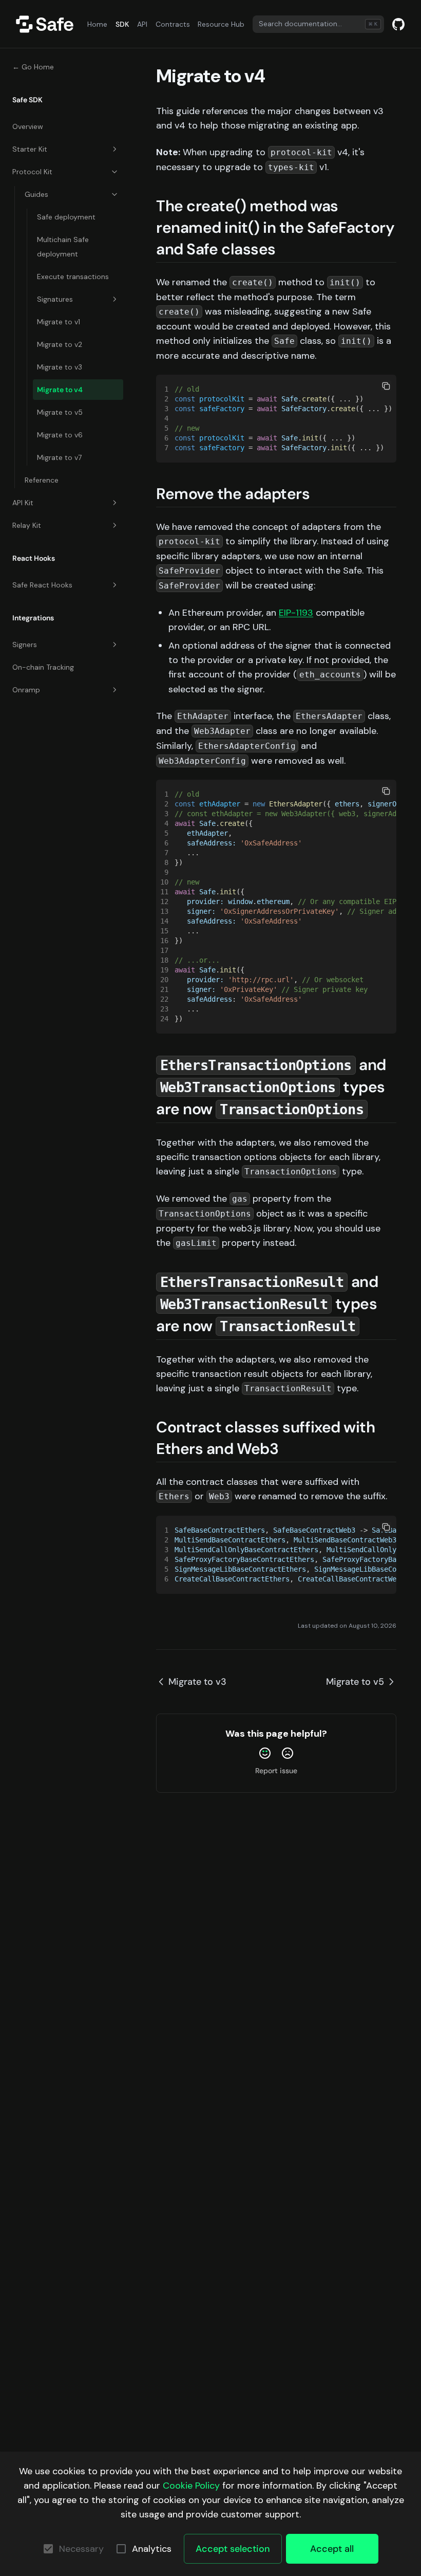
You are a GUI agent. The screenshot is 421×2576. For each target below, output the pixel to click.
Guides (36, 194)
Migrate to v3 (60, 367)
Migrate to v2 (60, 344)
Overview (28, 126)
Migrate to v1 (59, 322)
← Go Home (33, 67)
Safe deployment (66, 217)
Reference (42, 480)
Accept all (332, 2549)
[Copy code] (386, 386)
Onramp (26, 690)
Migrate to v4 (60, 390)
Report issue (276, 1771)
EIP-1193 (296, 613)
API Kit (23, 503)
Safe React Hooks (42, 585)
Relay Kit (27, 525)
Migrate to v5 (60, 412)
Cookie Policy (191, 2486)
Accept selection (233, 2549)
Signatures (55, 299)
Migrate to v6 (60, 435)
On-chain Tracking (43, 667)
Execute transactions (73, 277)
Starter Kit (30, 149)
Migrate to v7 (59, 457)
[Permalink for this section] (286, 249)
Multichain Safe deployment (63, 247)
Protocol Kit (32, 172)
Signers (25, 645)
